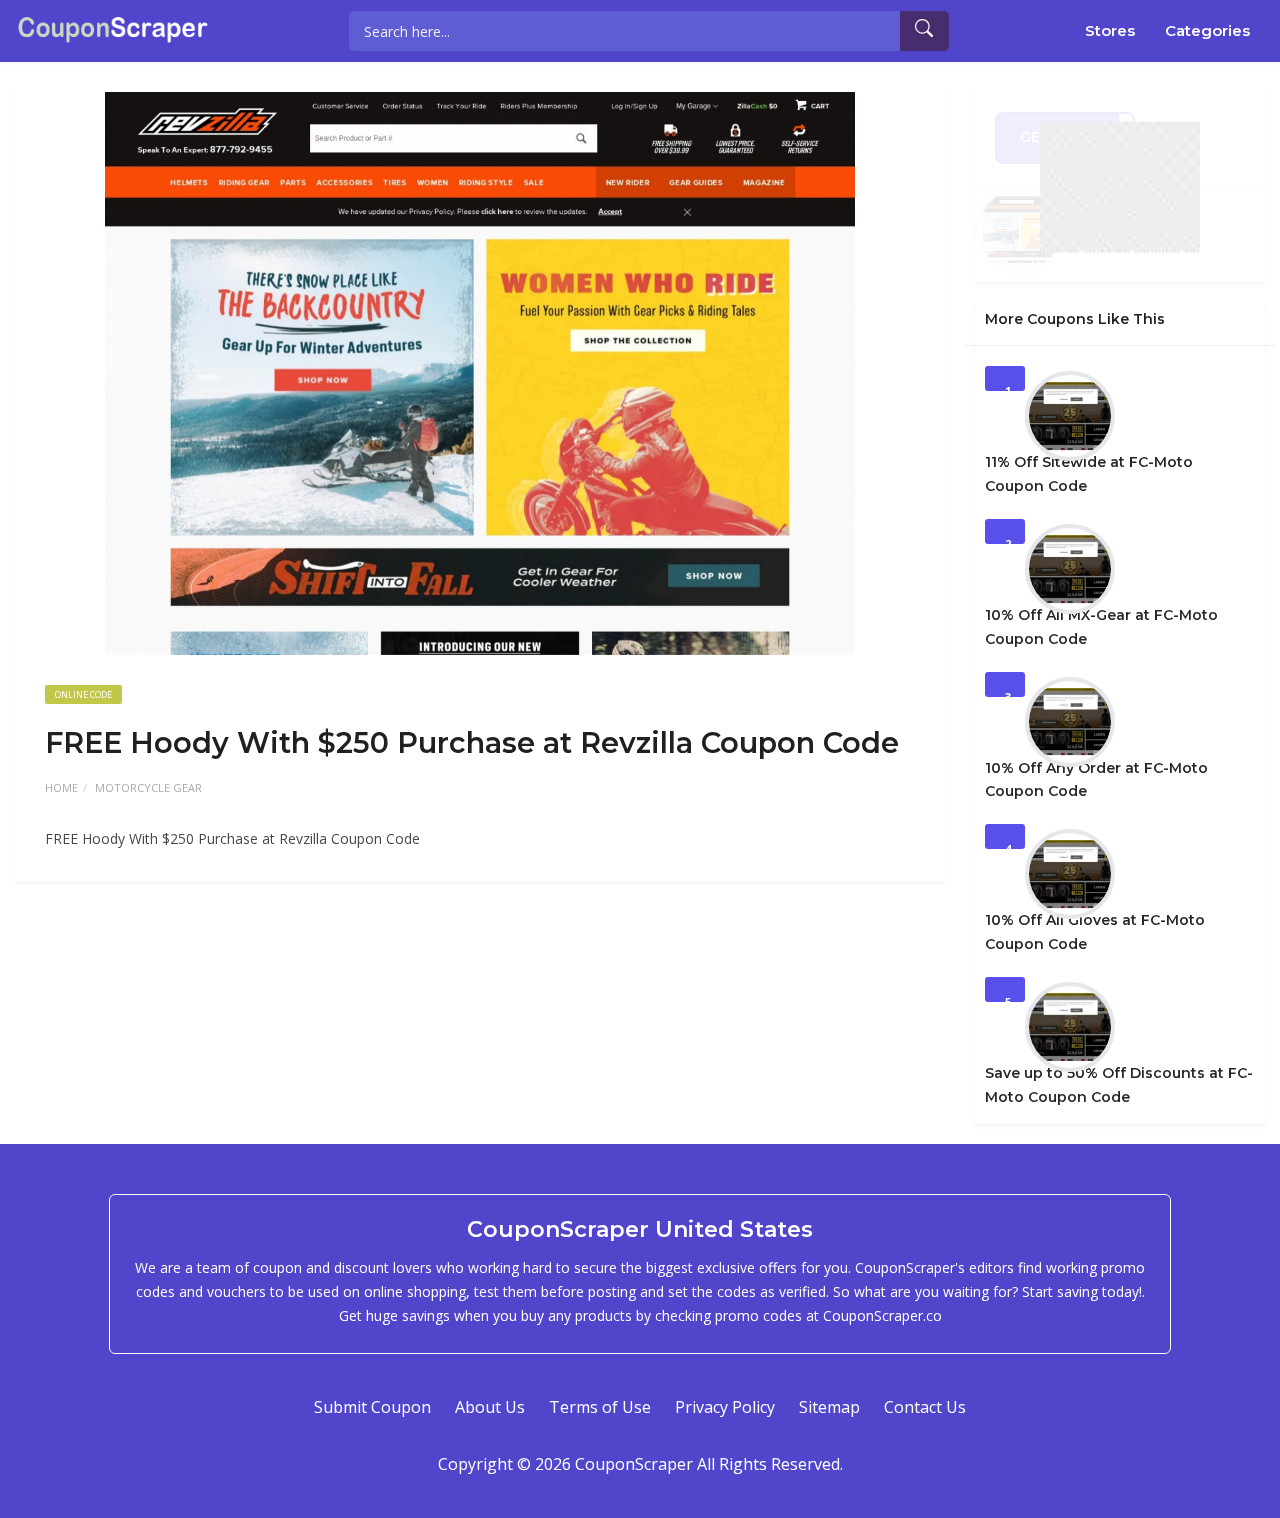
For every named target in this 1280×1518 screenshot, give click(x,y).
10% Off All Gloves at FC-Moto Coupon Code (1095, 932)
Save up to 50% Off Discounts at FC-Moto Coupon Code (1119, 1085)
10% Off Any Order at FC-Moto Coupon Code (1096, 780)
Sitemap (829, 1407)
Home (61, 787)
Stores (1110, 30)
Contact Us (925, 1407)
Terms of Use (600, 1407)
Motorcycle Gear (148, 787)
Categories (1207, 30)
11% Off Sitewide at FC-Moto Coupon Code (1089, 474)
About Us (490, 1407)
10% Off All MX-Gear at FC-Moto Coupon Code (1101, 627)
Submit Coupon (372, 1407)
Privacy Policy (725, 1407)
